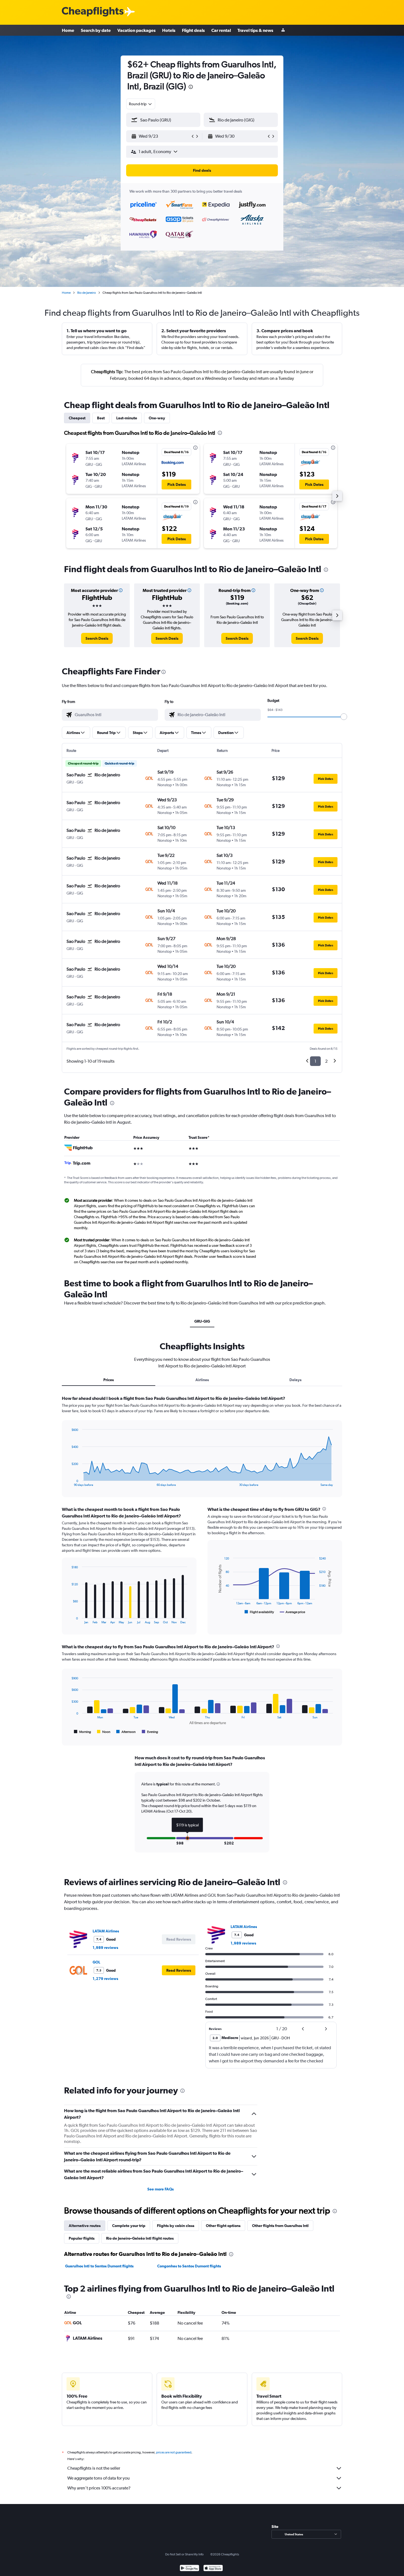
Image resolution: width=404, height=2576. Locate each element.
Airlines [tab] (202, 1380)
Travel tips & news (255, 30)
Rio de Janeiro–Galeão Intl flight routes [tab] (140, 2238)
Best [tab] (101, 418)
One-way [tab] (157, 418)
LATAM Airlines (106, 1931)
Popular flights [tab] (82, 2238)
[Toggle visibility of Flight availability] (259, 1612)
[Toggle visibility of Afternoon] (126, 1732)
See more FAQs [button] (161, 2189)
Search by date (96, 30)
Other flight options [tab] (223, 2226)
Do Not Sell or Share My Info (184, 2554)
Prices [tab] (109, 1380)
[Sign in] (283, 30)
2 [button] (326, 1061)
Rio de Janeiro (87, 293)
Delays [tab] (295, 1380)
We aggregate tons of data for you (99, 2478)
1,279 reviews (105, 1979)
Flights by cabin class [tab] (176, 2226)
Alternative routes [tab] (85, 2226)
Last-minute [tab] (127, 418)
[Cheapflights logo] (93, 12)
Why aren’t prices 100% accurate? (99, 2488)
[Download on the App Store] (213, 2569)
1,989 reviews (105, 1948)
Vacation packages (136, 30)
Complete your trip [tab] (129, 2226)
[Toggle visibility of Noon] (104, 1732)
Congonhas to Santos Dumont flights (189, 2266)
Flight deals (193, 30)
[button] (191, 88)
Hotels (169, 30)
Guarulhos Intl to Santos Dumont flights (99, 2266)
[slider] (344, 717)
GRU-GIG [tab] (202, 1321)
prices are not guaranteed (174, 2452)
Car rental (221, 30)
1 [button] (315, 1061)
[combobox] (141, 104)
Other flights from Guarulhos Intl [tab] (280, 2226)
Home (68, 30)
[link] (97, 638)
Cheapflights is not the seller (94, 2468)
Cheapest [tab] (77, 418)
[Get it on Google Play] (189, 2569)
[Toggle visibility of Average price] (293, 1612)
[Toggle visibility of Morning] (82, 1732)
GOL (96, 1962)
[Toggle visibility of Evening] (150, 1732)
